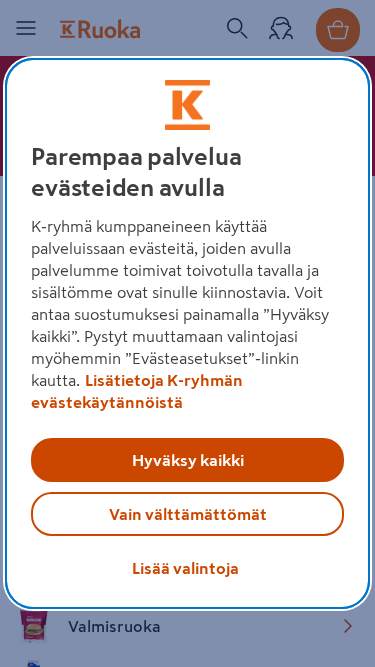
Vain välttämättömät (188, 514)
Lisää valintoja (185, 568)
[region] (187, 334)
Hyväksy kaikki (188, 460)
